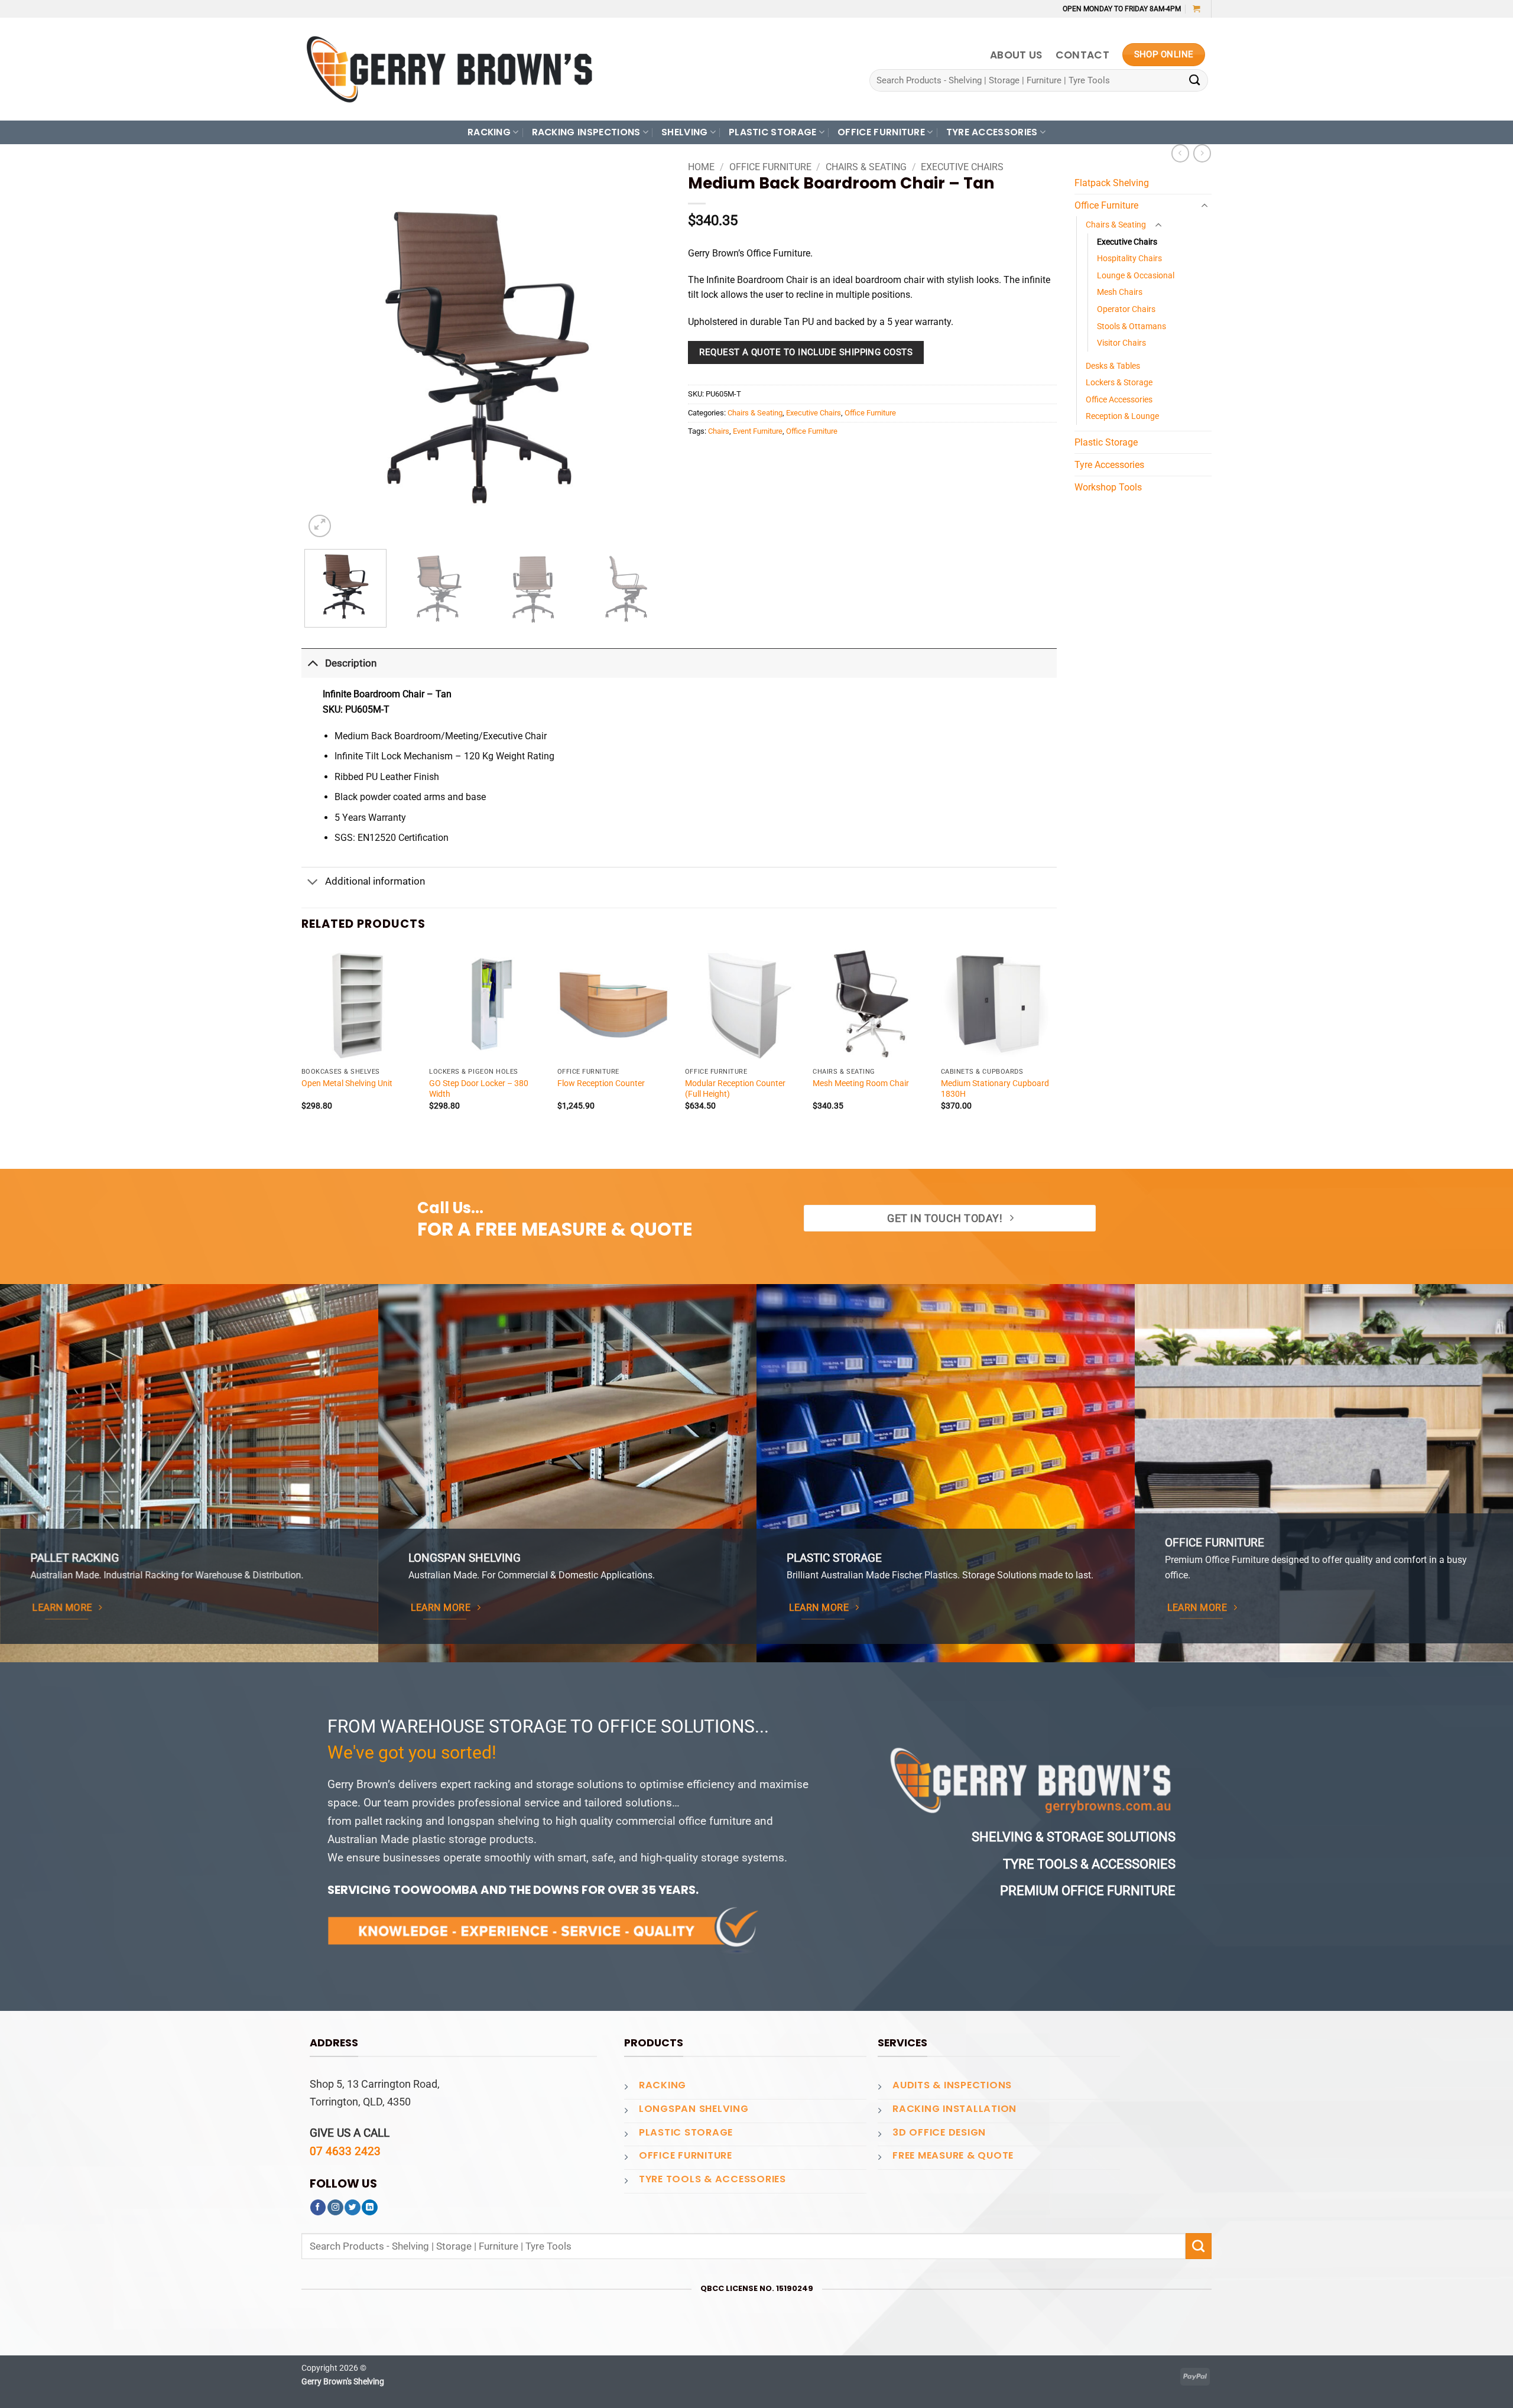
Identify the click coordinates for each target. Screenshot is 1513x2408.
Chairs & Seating (866, 167)
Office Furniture (770, 167)
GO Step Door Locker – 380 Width (479, 1088)
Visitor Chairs (1121, 343)
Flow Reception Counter (601, 1083)
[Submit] (1195, 81)
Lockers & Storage (1119, 382)
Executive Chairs (962, 167)
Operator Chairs (1126, 309)
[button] (1197, 9)
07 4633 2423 (345, 2151)
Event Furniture (758, 431)
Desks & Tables (1113, 366)
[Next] (645, 358)
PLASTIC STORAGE (773, 132)
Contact (1082, 55)
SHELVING (685, 132)
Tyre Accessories (1109, 465)
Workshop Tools (1108, 487)
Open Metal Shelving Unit (347, 1083)
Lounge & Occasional (1136, 275)
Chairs (719, 431)
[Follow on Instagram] (335, 2208)
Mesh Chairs (1120, 292)
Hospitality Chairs (1129, 258)
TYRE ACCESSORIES (992, 132)
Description (351, 663)
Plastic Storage (1106, 442)
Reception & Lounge (1122, 416)
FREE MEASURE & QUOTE (953, 2155)
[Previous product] (1202, 153)
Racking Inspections (586, 132)
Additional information (375, 881)
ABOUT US (1016, 55)
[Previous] (326, 358)
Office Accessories (1119, 399)
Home (701, 167)
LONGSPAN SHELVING (694, 2109)
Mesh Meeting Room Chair (861, 1083)
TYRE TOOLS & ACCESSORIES (712, 2179)
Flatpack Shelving (1112, 183)
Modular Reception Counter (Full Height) (735, 1088)
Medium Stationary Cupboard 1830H (995, 1088)
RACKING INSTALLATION (954, 2109)
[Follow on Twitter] (353, 2208)
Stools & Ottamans (1131, 326)
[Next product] (1180, 153)
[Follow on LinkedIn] (370, 2208)
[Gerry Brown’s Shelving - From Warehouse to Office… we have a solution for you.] (449, 69)
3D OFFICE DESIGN (939, 2132)
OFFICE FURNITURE (881, 132)
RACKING (489, 132)
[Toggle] (313, 663)
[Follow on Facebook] (318, 2208)
